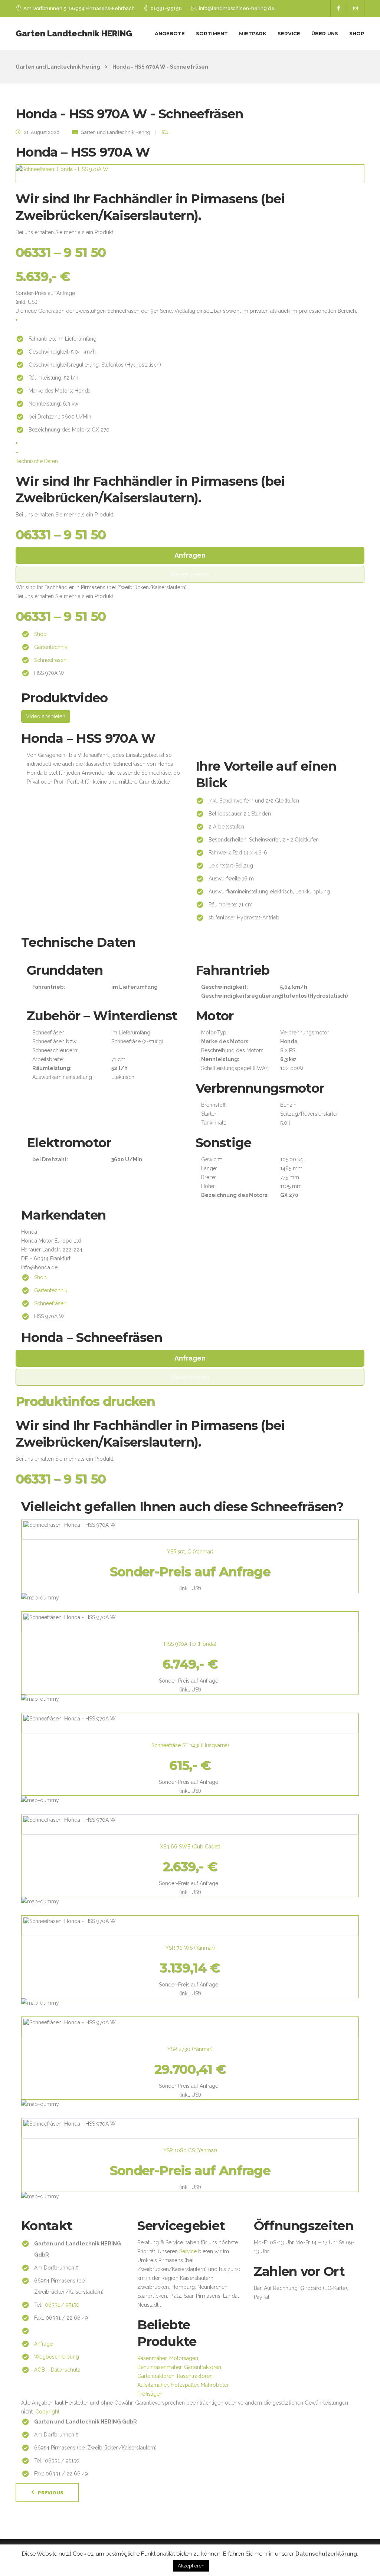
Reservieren (190, 574)
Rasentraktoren (195, 2376)
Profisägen (150, 2394)
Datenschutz (66, 2370)
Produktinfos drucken (85, 1401)
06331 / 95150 (62, 2305)
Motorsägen (184, 2358)
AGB (40, 2370)
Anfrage (43, 2344)
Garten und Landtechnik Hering (116, 132)
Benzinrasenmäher (159, 2367)
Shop (357, 33)
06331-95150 (166, 8)
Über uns (325, 33)
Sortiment (212, 33)
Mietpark (253, 33)
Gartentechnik (51, 647)
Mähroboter (215, 2385)
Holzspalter (184, 2385)
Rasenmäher (152, 2358)
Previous (51, 2493)
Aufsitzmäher (153, 2385)
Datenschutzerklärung (326, 2554)
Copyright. (48, 2412)
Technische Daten (37, 461)
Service (289, 33)
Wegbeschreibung (57, 2357)
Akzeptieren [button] (191, 2566)
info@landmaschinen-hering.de (237, 8)
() (190, 1552)
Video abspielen (46, 716)
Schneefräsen (50, 660)
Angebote (170, 33)
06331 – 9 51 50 (61, 252)
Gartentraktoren (203, 2367)
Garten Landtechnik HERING (74, 33)
